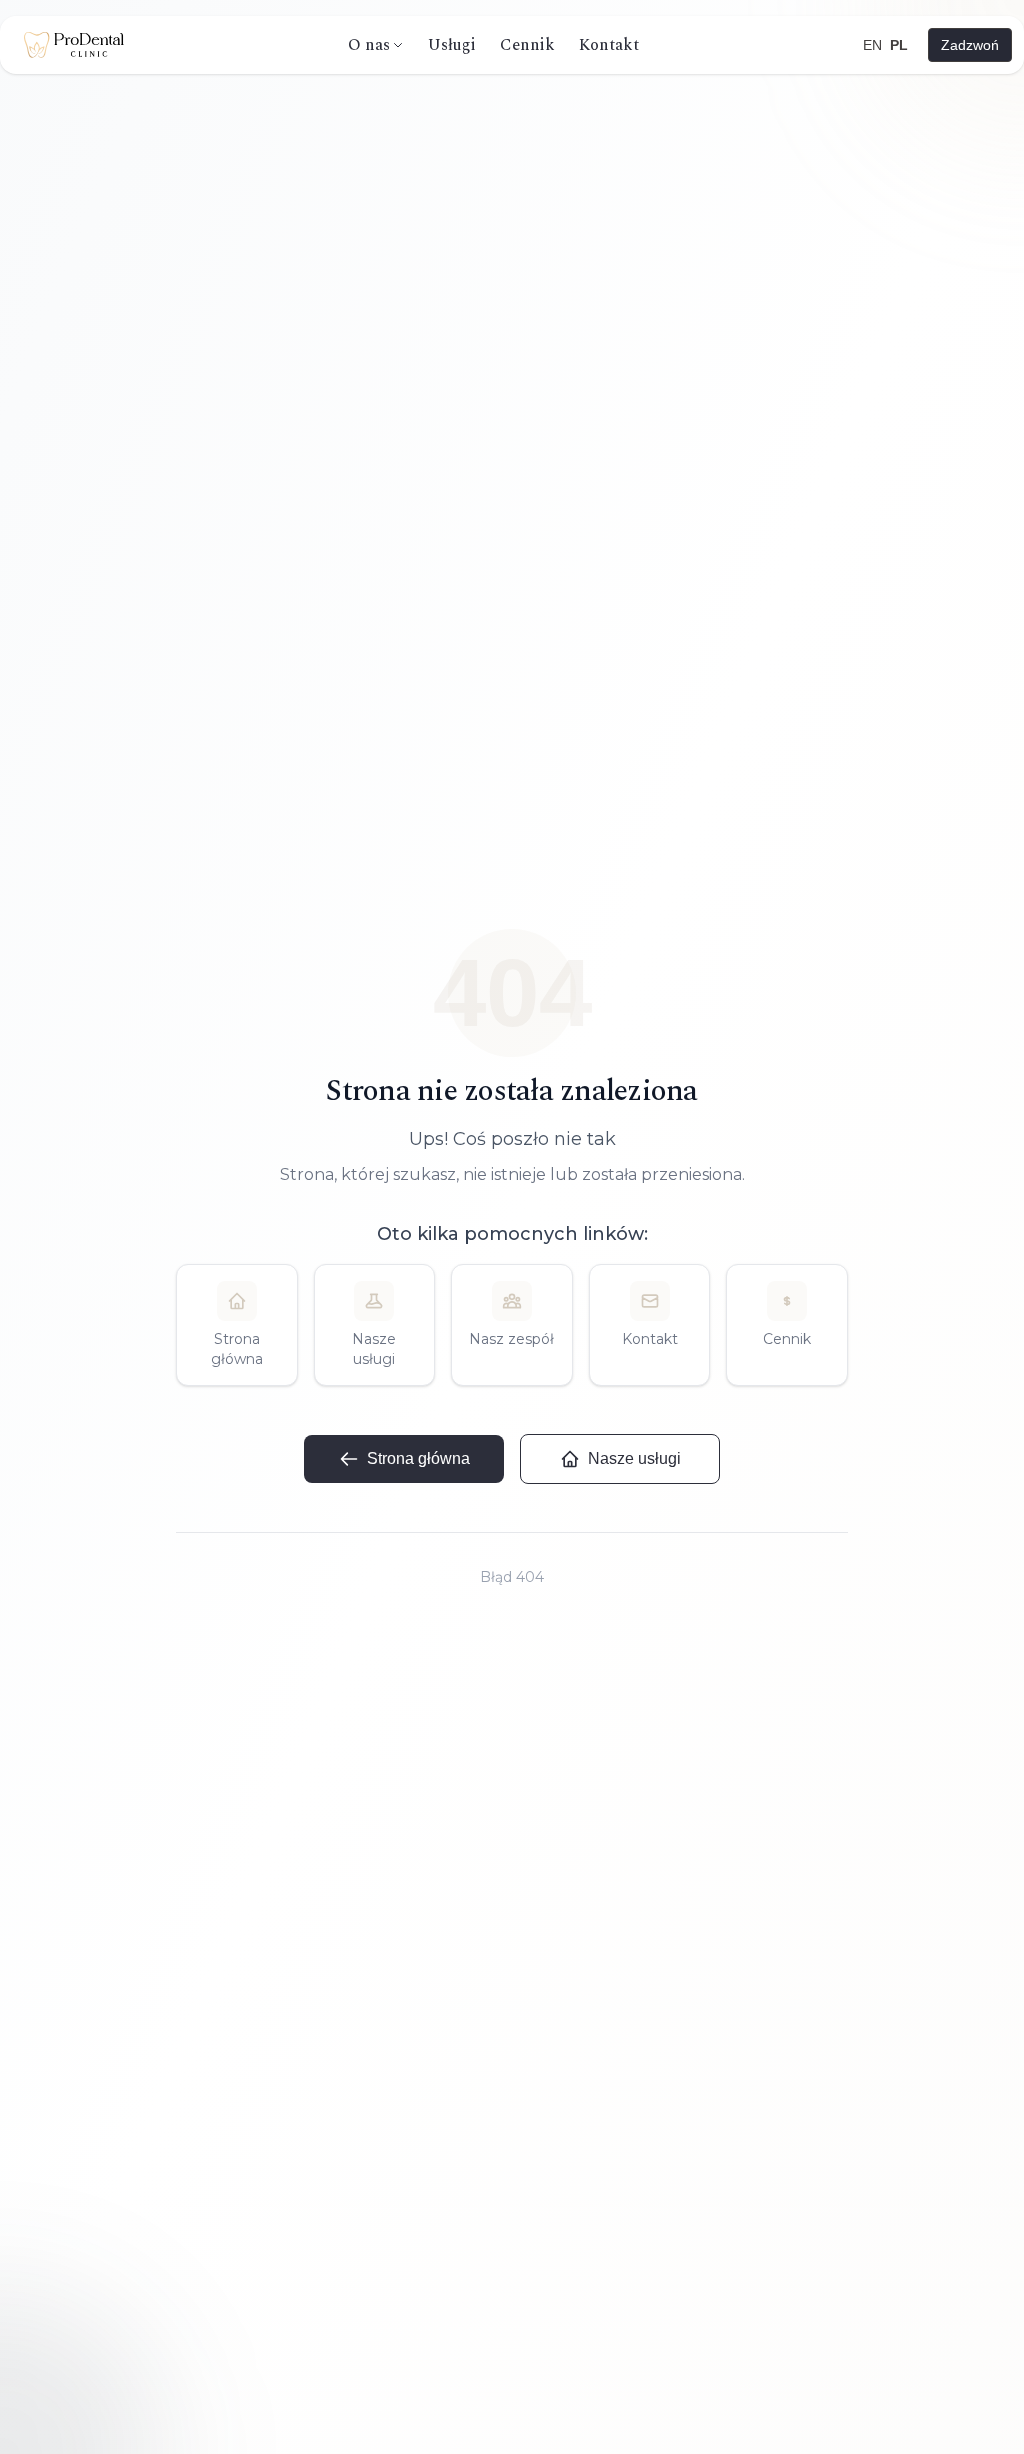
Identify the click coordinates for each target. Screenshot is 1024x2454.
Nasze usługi (634, 1458)
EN (872, 45)
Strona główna (418, 1458)
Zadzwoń (970, 45)
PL (899, 45)
